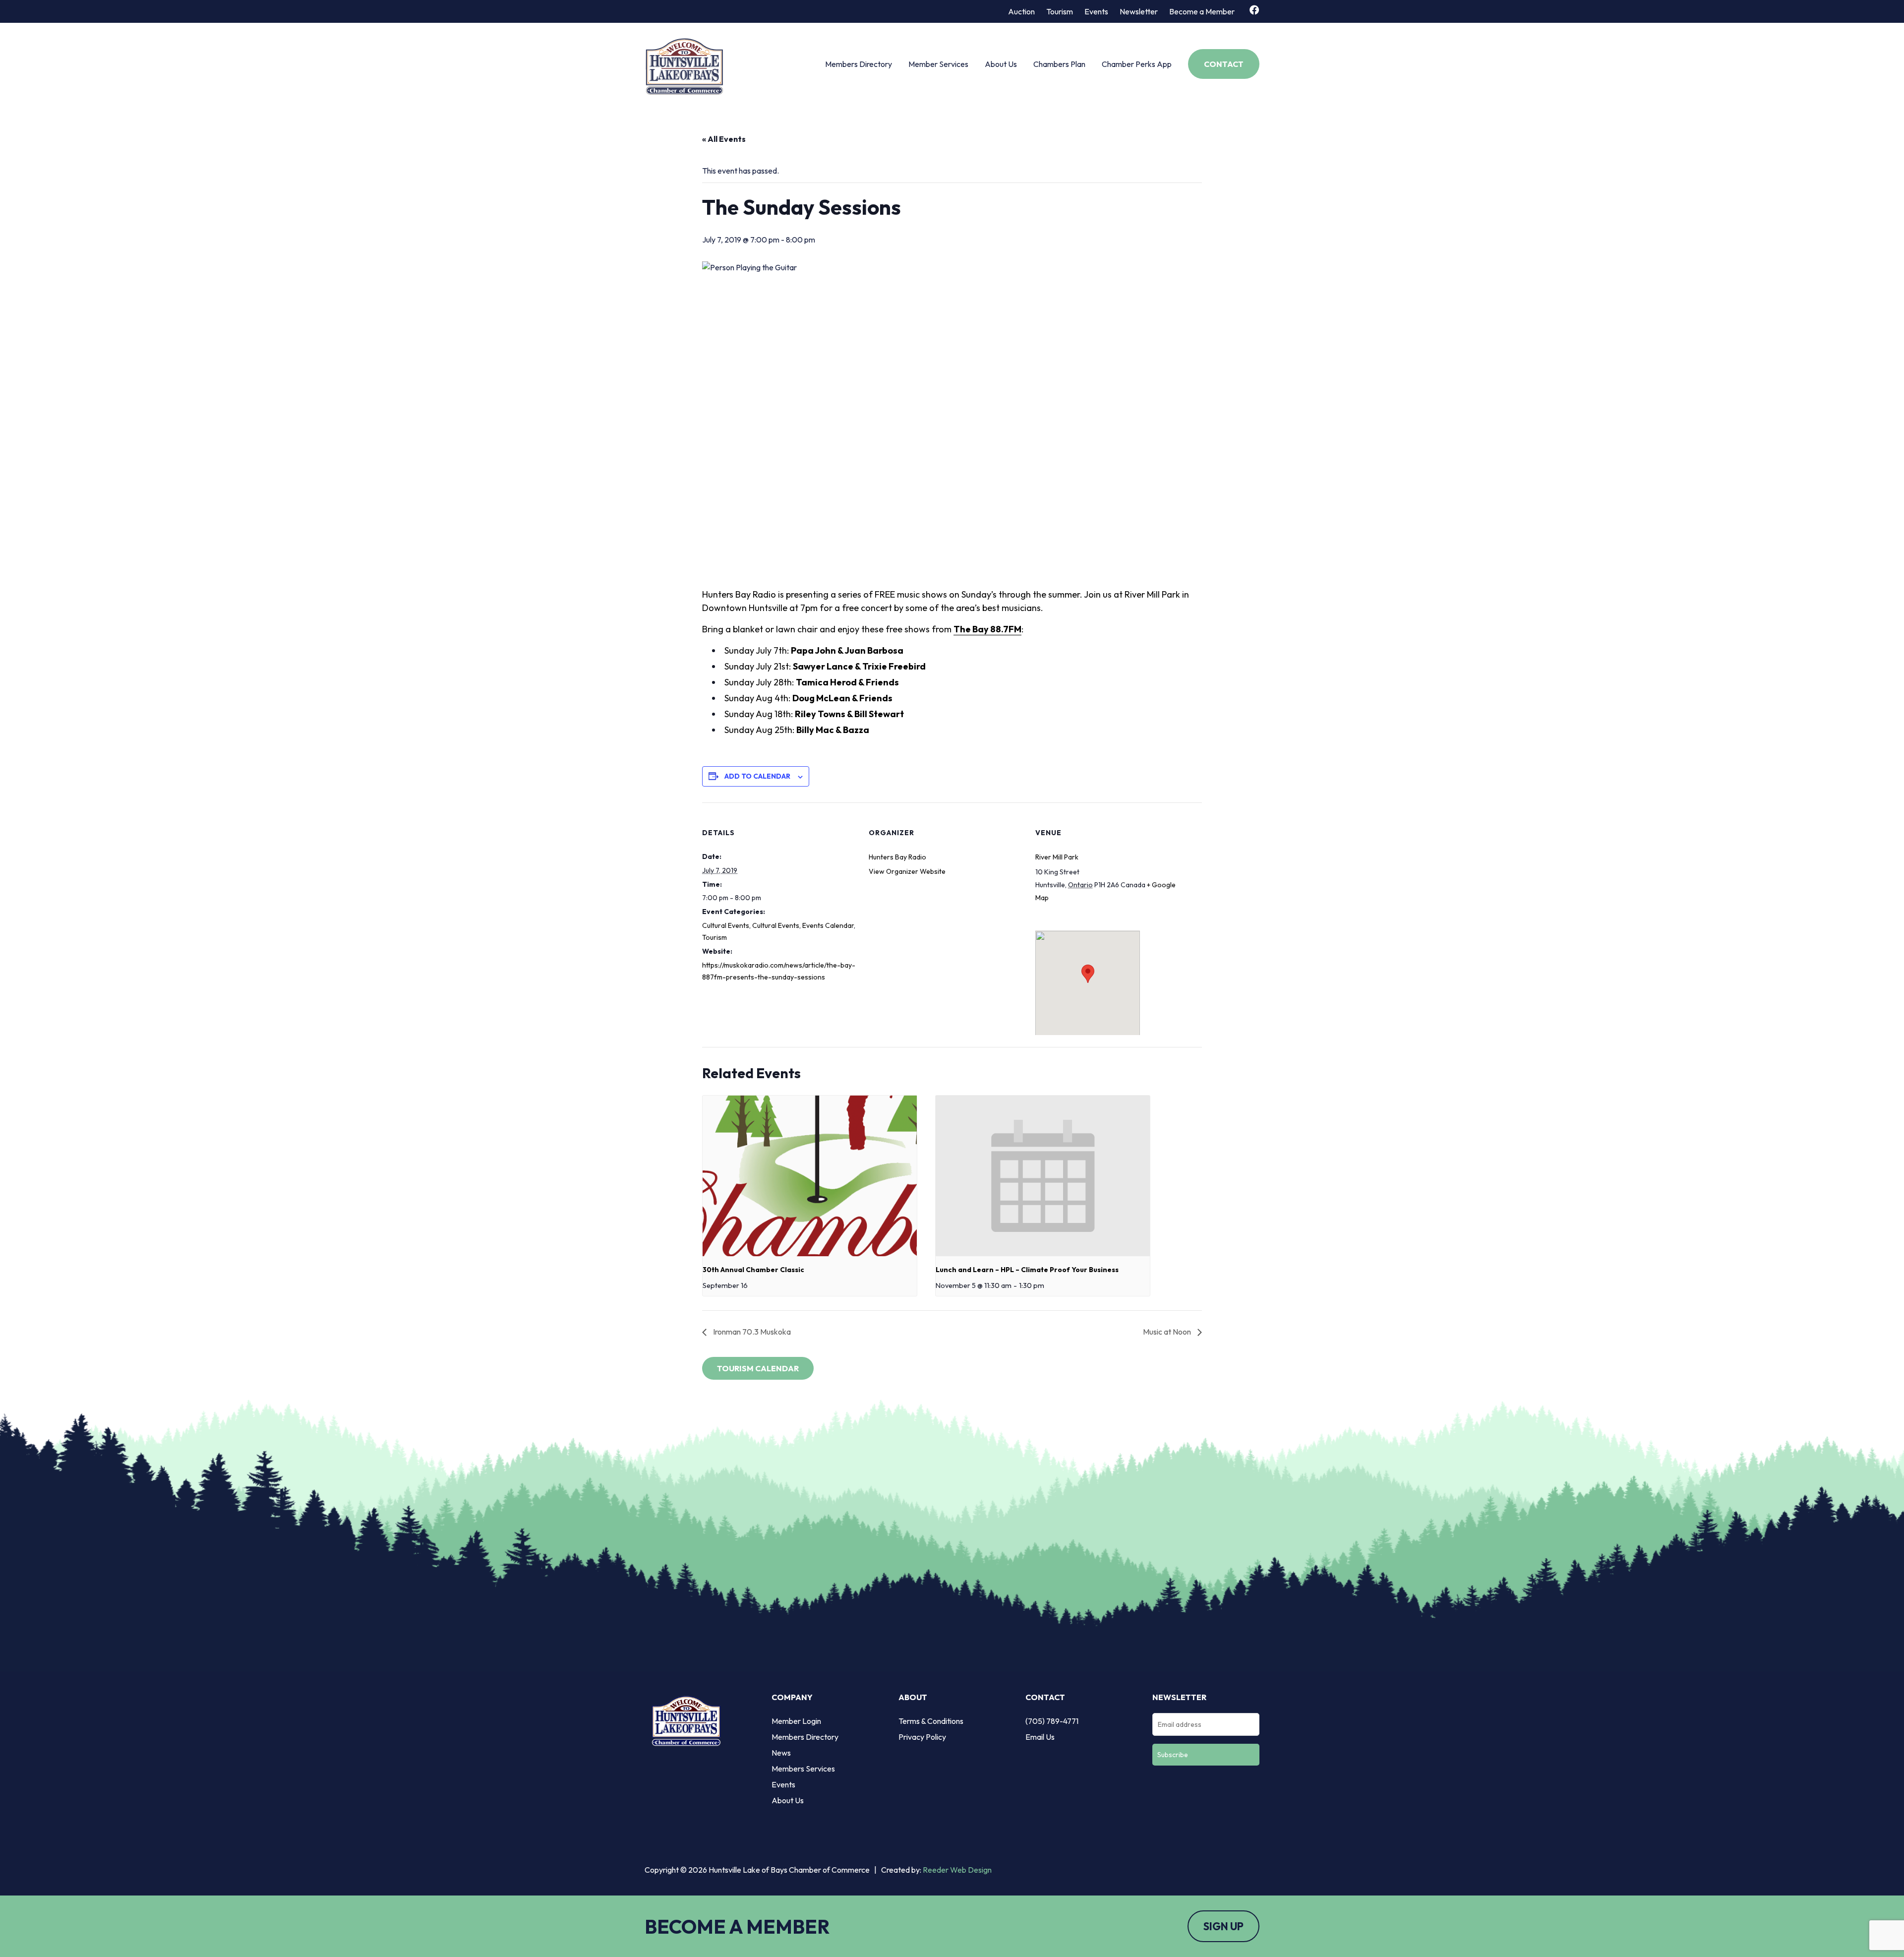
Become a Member (1202, 11)
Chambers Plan (1059, 64)
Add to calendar (757, 776)
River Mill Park (1057, 857)
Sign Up (1223, 1926)
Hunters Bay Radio (897, 857)
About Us (1001, 64)
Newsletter (1139, 11)
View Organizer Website (907, 871)
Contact (1224, 64)
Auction (1021, 11)
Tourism (1060, 11)
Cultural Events (726, 925)
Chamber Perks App (1137, 64)
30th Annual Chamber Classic (753, 1270)
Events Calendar (828, 925)
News (781, 1753)
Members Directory (859, 64)
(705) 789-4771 (1052, 1721)
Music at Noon (1168, 1332)
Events (1096, 11)
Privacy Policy (922, 1737)
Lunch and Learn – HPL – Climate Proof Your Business (1027, 1270)
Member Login (796, 1721)
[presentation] (810, 1176)
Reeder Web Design (957, 1870)
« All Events (724, 139)
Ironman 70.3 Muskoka (751, 1332)
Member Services (938, 64)
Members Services (803, 1769)
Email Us (1040, 1737)
